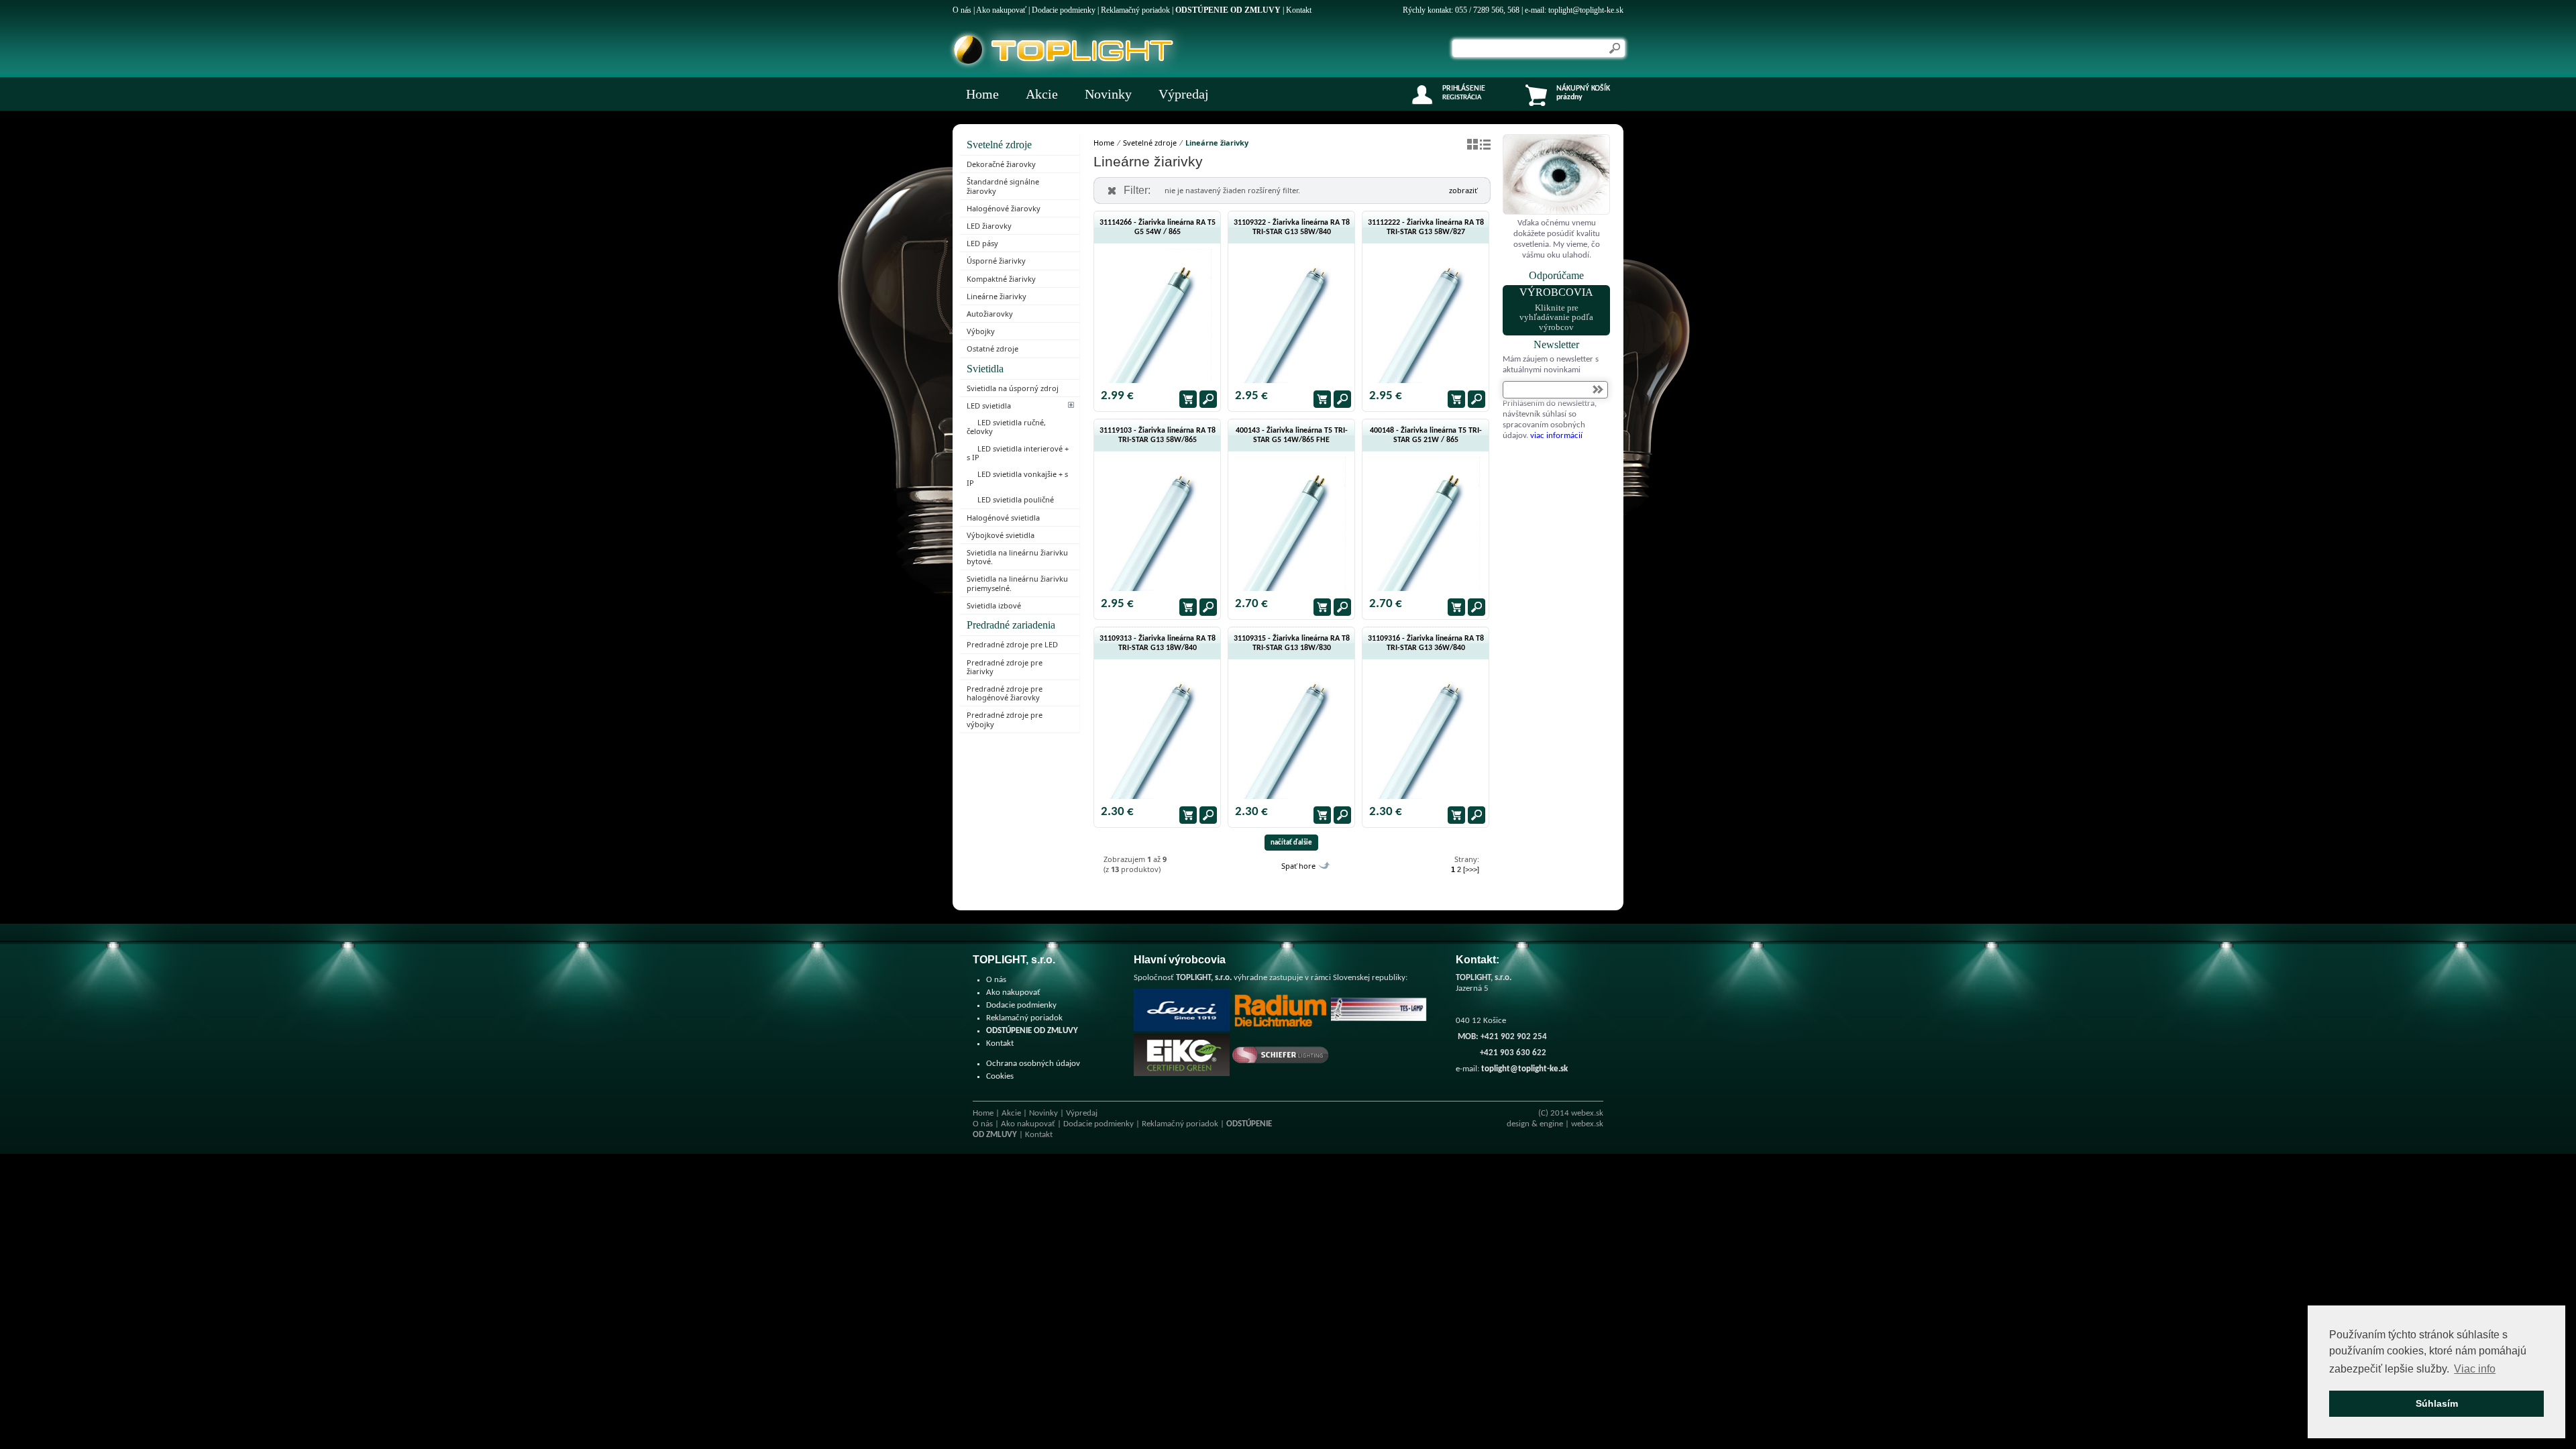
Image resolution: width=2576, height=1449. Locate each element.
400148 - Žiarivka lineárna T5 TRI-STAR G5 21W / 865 (1426, 435)
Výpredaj (1184, 94)
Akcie (1042, 94)
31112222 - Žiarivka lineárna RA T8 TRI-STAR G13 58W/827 (1426, 227)
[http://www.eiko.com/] (1182, 1074)
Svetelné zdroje (999, 145)
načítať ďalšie (1291, 843)
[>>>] (1471, 869)
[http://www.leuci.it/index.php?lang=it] (1182, 1029)
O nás (962, 10)
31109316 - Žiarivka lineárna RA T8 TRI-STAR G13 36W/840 (1426, 643)
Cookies (1000, 1076)
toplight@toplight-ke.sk (1586, 10)
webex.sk (1587, 1113)
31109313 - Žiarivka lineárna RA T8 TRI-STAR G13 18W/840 (1158, 643)
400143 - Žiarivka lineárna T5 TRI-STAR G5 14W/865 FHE (1292, 435)
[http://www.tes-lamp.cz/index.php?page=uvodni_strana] (1379, 1029)
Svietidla (985, 369)
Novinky (1108, 94)
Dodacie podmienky (1064, 10)
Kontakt (1299, 10)
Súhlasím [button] (2437, 1403)
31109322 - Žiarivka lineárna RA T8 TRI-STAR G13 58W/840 (1292, 227)
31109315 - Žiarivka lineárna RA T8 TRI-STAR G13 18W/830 (1292, 643)
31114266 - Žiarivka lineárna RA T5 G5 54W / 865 (1158, 227)
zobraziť (1463, 190)
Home (982, 94)
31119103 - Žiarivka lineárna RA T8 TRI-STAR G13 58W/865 (1158, 435)
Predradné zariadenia (1011, 625)
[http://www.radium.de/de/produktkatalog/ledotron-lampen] (1280, 1029)
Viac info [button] (2475, 1369)
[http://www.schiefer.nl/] (1280, 1074)
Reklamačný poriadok (1135, 10)
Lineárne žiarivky (1217, 143)
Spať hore (1298, 866)
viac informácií (1556, 436)
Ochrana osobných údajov (1033, 1064)
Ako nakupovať (1001, 10)
